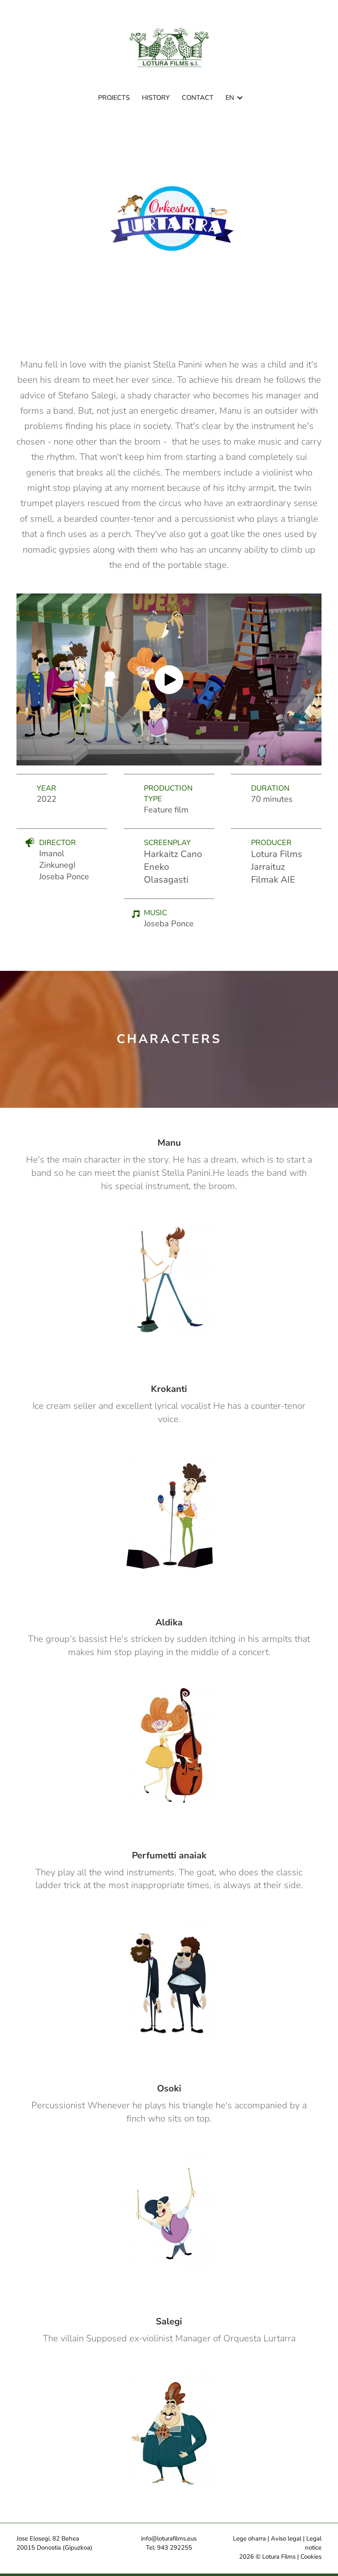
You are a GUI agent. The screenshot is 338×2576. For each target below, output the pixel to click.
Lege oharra (249, 2538)
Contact (198, 98)
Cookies (311, 2557)
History (156, 98)
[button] (240, 98)
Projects (114, 98)
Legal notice (313, 2543)
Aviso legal (286, 2538)
